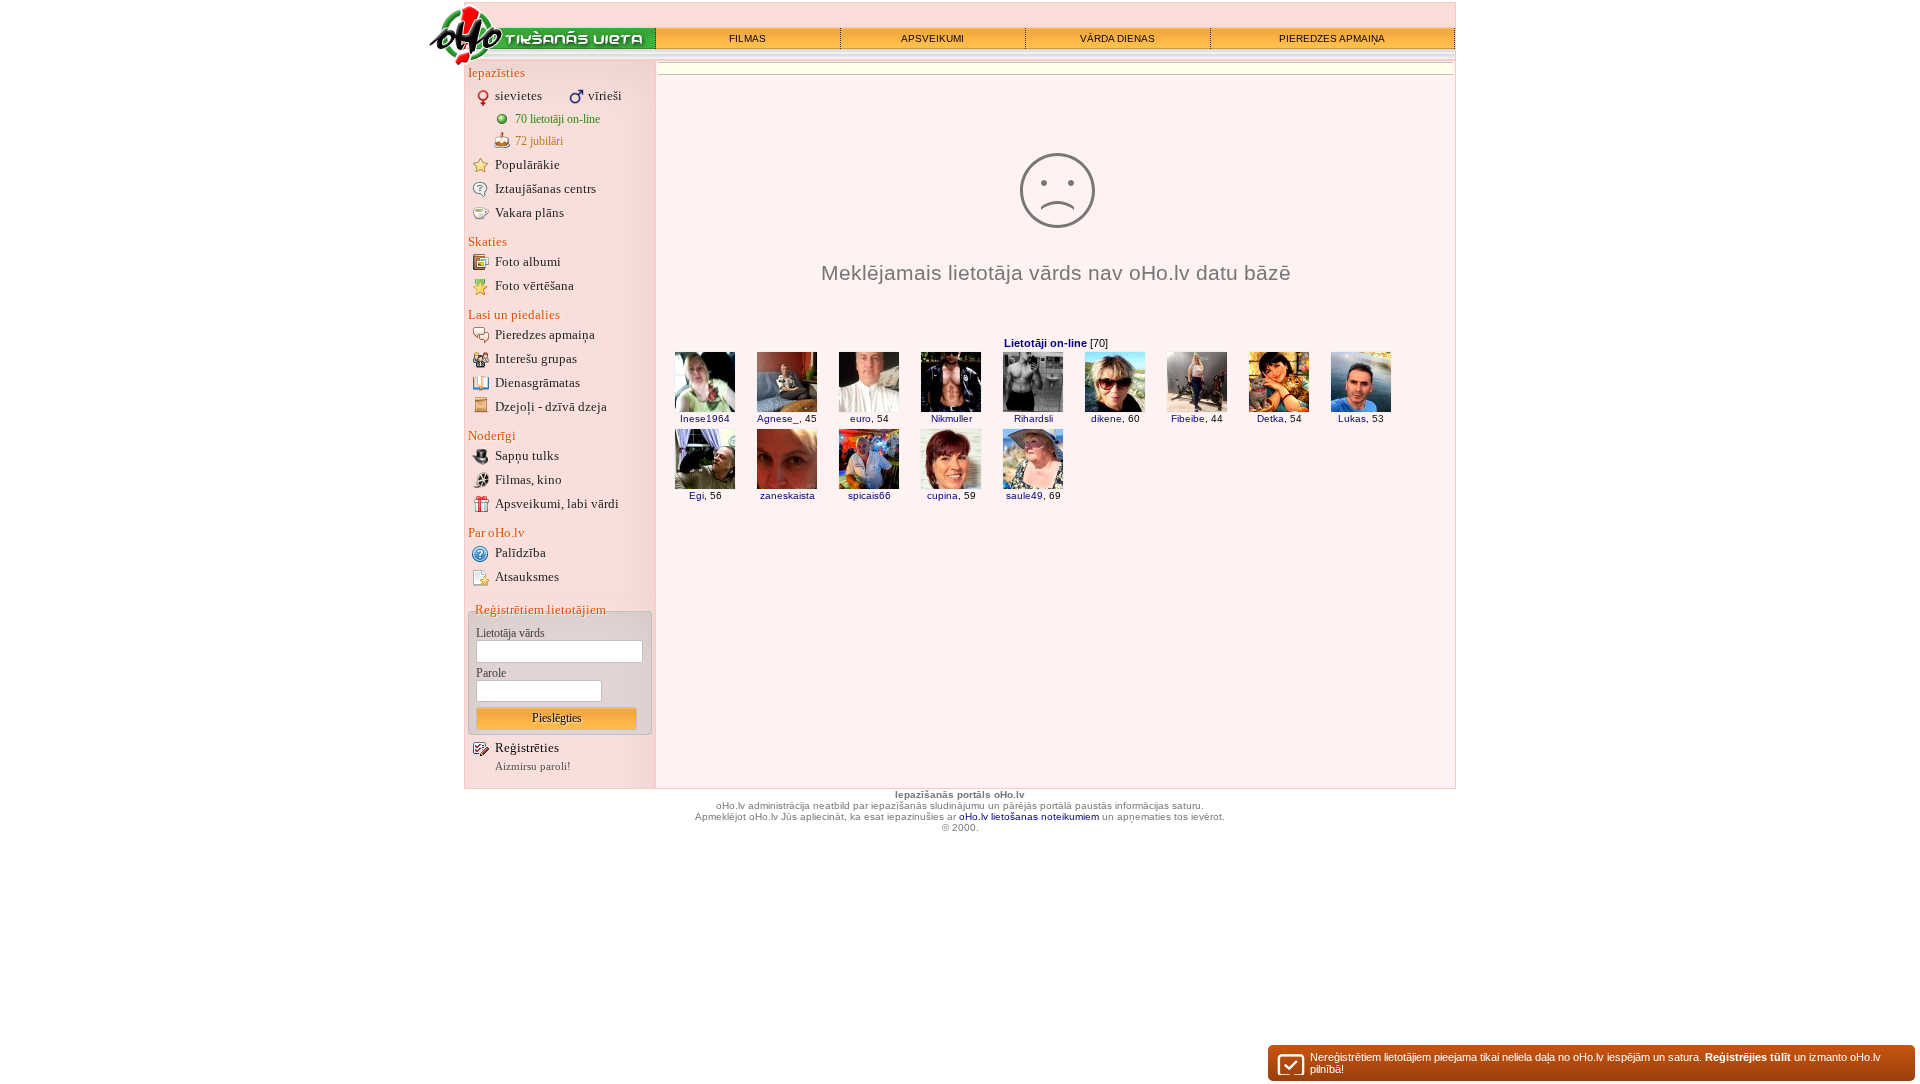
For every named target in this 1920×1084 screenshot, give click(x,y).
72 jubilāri (539, 141)
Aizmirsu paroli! (533, 766)
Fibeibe (1188, 418)
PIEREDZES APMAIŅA (1332, 38)
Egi (696, 495)
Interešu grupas (536, 358)
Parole (491, 673)
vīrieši (605, 95)
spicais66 (869, 495)
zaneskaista (787, 495)
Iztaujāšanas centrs (545, 188)
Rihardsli (1033, 418)
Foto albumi (528, 261)
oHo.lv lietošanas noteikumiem (1029, 816)
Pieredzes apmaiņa (545, 334)
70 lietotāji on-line (557, 119)
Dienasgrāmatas (537, 382)
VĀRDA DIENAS (1117, 38)
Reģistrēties (527, 747)
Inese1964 (705, 418)
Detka (1270, 418)
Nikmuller (951, 418)
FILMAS (747, 38)
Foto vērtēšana (534, 285)
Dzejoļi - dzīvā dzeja (551, 406)
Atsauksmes (527, 576)
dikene (1106, 418)
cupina (942, 495)
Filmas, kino (528, 479)
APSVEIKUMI (932, 38)
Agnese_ (778, 418)
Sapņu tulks (527, 455)
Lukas (1352, 418)
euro (860, 418)
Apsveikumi (557, 503)
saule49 (1024, 495)
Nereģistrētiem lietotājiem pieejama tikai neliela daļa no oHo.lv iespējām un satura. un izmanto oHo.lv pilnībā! (1595, 1063)
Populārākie (527, 164)
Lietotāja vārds (510, 633)
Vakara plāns (529, 212)
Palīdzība (520, 552)
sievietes (518, 95)
